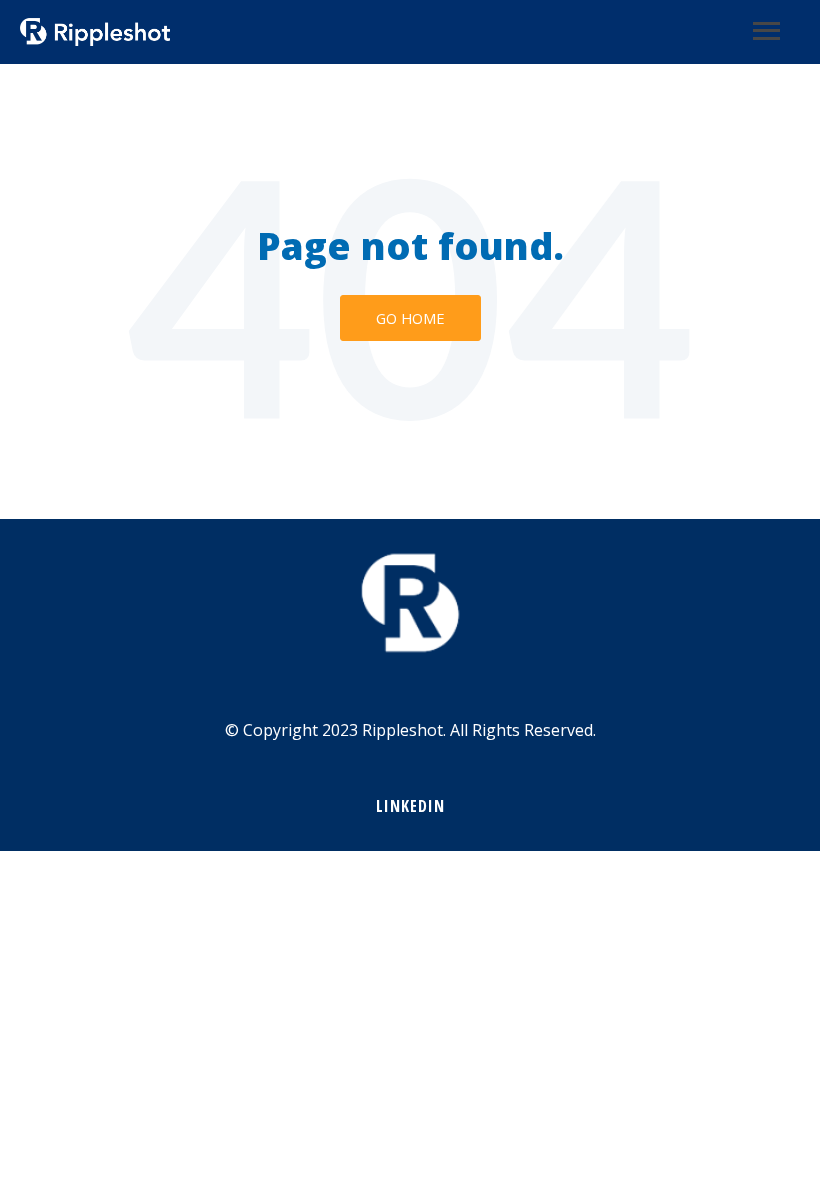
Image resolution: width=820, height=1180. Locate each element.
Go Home (410, 318)
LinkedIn (410, 806)
